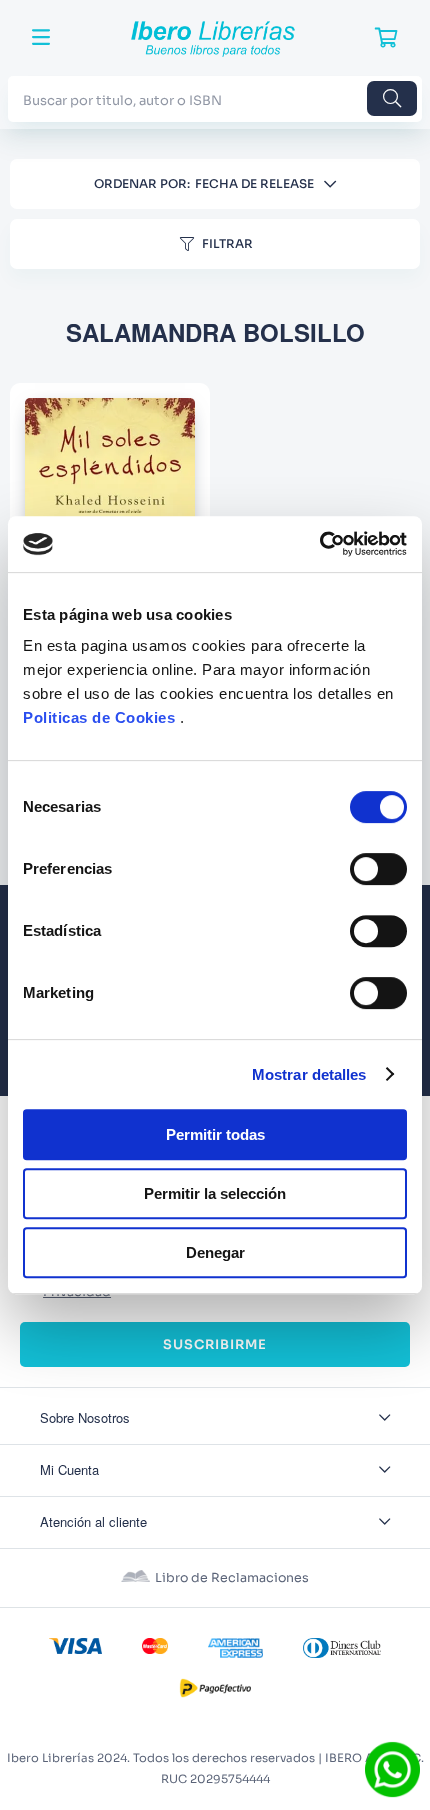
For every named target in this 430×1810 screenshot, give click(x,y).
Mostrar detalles (309, 1074)
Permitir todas (215, 1134)
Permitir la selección (215, 1193)
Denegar (215, 1252)
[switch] (378, 869)
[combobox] (215, 98)
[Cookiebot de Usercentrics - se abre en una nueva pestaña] (319, 544)
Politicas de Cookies (99, 717)
